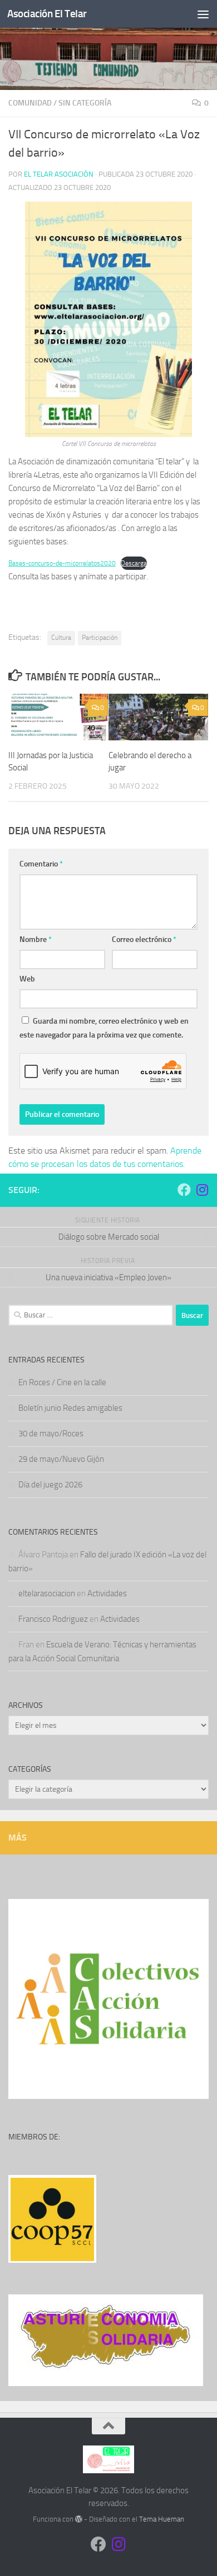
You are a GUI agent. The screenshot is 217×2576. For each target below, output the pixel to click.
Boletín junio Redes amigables (70, 1408)
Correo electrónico (144, 939)
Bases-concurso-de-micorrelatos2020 (62, 563)
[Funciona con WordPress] (79, 2519)
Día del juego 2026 (50, 1485)
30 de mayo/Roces (51, 1434)
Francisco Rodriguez (53, 1619)
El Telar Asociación (59, 174)
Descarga (134, 563)
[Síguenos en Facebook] (184, 1190)
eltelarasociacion (47, 1593)
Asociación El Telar (47, 14)
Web (27, 979)
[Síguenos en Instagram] (202, 1190)
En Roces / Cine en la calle (62, 1382)
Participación (100, 638)
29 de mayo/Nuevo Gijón (61, 1459)
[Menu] (203, 14)
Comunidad (30, 103)
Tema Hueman (162, 2519)
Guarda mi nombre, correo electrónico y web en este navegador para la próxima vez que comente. (104, 1028)
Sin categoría (85, 103)
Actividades (107, 1593)
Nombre (36, 939)
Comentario (41, 864)
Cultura (61, 638)
